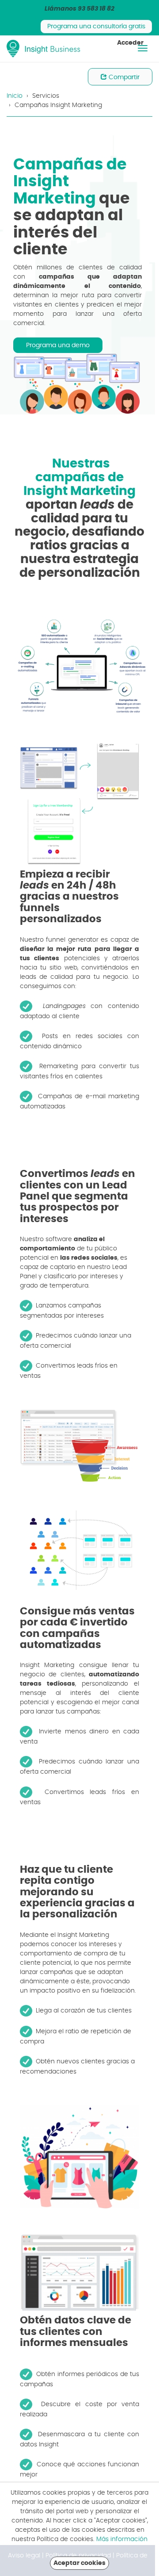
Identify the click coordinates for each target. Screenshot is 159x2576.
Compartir (123, 77)
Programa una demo (58, 345)
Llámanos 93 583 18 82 (79, 9)
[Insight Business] (44, 49)
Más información (122, 2539)
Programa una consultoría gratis (96, 27)
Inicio (15, 96)
